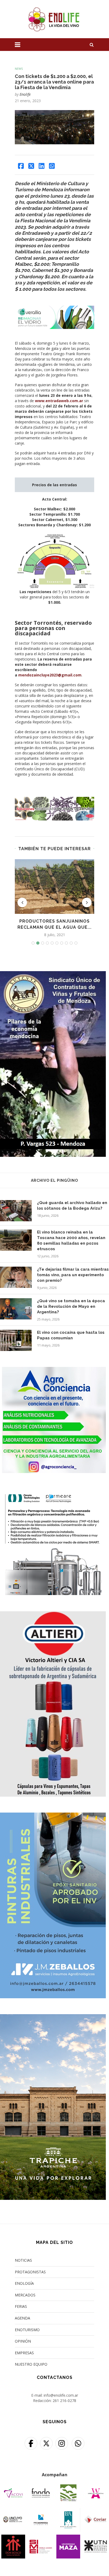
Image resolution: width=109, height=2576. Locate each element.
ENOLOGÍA (24, 2283)
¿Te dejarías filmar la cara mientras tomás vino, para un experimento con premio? (73, 1275)
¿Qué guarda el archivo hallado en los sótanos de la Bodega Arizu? (72, 1206)
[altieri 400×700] (53, 1614)
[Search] (92, 45)
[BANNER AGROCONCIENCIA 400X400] (53, 1370)
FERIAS (21, 2306)
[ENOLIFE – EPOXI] (53, 1816)
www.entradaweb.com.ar (59, 401)
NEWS (19, 69)
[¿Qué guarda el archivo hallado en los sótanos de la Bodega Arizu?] (16, 1211)
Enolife (25, 94)
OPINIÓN (23, 2341)
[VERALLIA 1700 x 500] (54, 309)
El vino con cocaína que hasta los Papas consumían (71, 1335)
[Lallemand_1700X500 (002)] (54, 799)
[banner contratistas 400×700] (53, 974)
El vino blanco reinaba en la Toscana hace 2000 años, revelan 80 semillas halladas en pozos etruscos (71, 1241)
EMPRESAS (24, 2353)
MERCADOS (25, 2295)
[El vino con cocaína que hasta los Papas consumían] (16, 1340)
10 (76, 943)
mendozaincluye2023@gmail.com (50, 675)
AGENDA (22, 2318)
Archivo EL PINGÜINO (54, 1180)
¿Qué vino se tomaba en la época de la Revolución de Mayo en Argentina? (71, 1306)
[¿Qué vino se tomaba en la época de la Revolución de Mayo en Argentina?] (16, 1309)
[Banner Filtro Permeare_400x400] (53, 1492)
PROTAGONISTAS (30, 2272)
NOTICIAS (23, 2260)
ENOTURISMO (27, 2330)
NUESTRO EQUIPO (31, 2364)
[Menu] (18, 45)
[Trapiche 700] (53, 2017)
